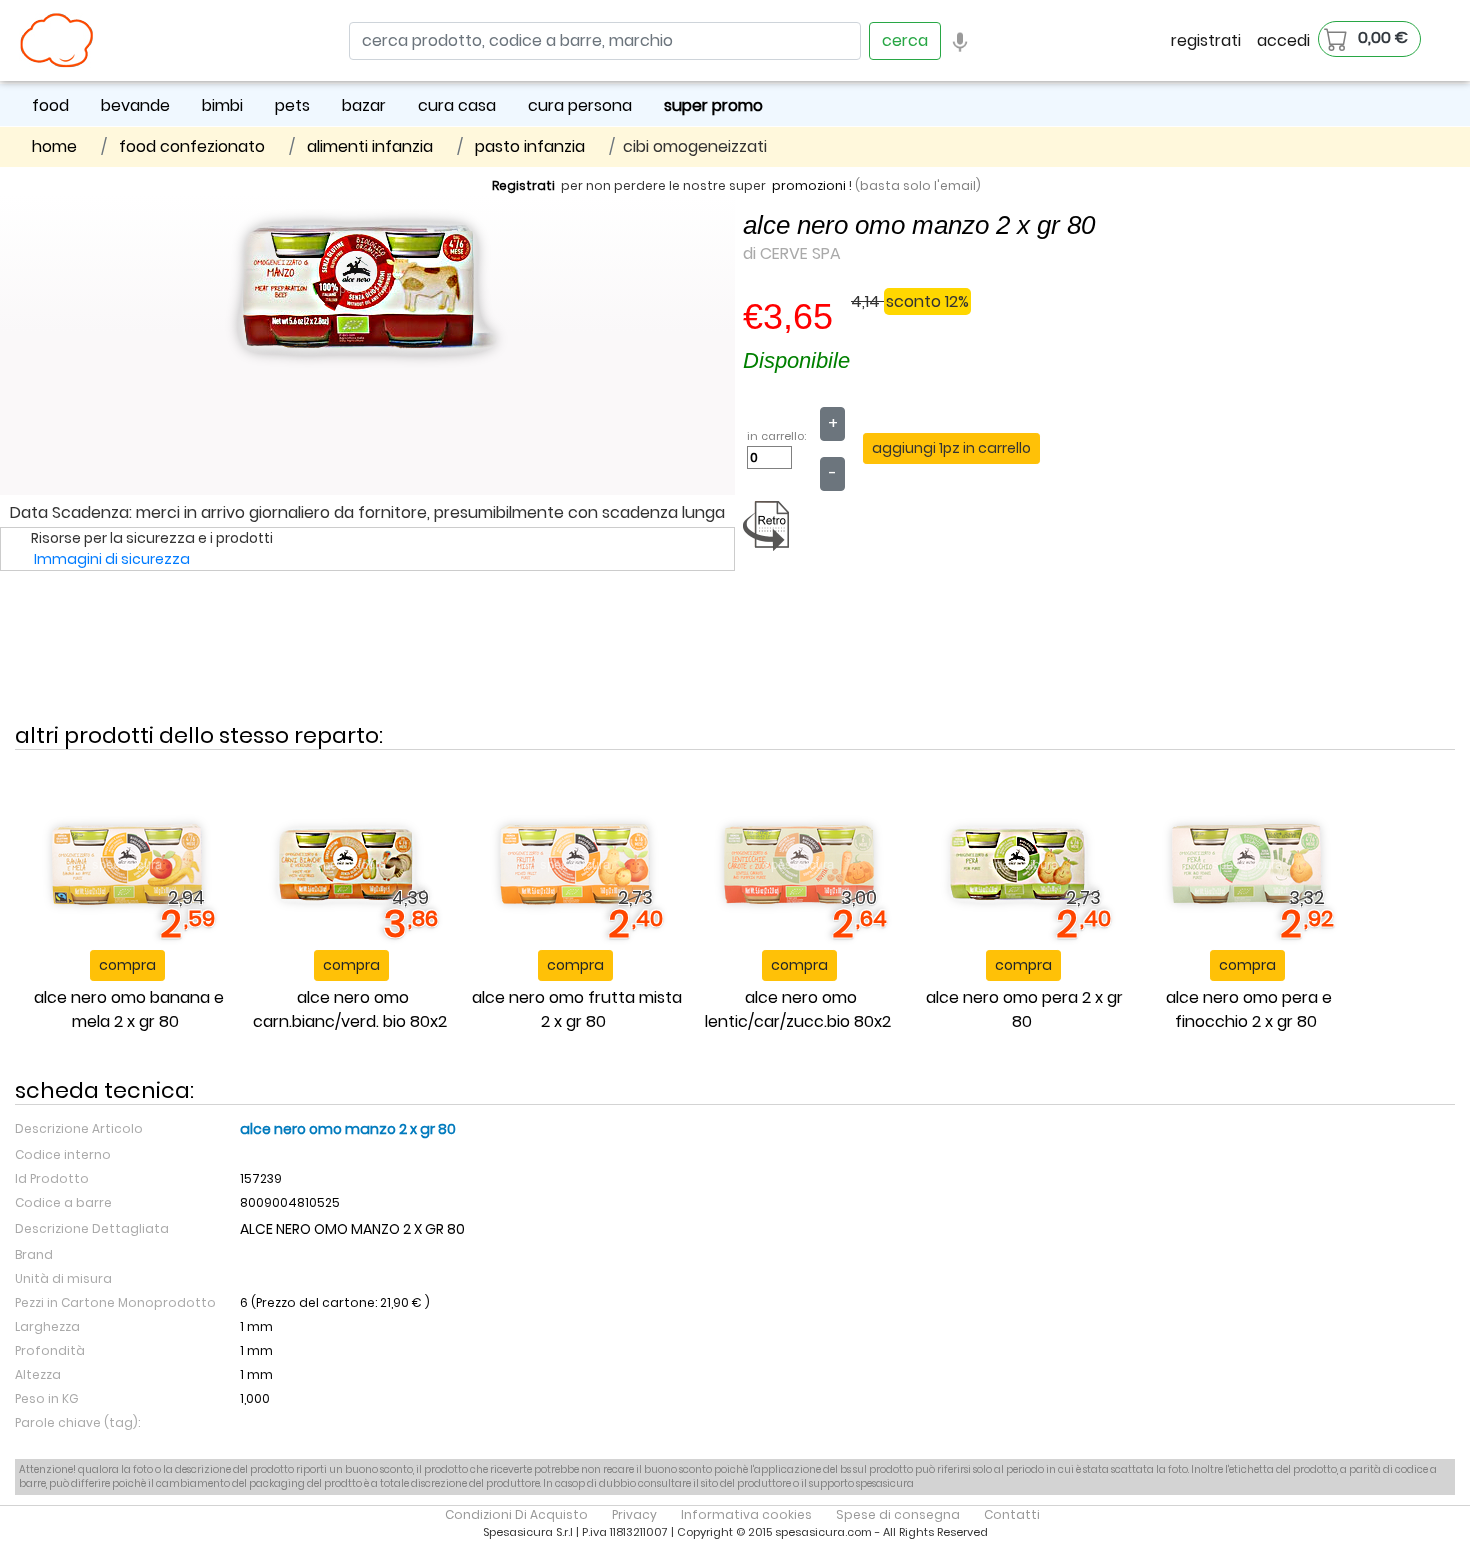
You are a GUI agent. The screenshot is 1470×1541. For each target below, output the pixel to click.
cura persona (580, 105)
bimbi (222, 105)
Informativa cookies (746, 1514)
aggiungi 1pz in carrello (951, 448)
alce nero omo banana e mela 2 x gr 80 (129, 1009)
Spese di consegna (898, 1514)
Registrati (523, 185)
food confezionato (192, 146)
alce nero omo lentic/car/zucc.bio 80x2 (798, 1009)
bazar (364, 105)
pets (292, 105)
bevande (135, 105)
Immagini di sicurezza (112, 559)
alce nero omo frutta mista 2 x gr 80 (577, 1009)
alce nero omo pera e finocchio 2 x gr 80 (1249, 1009)
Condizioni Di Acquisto (516, 1514)
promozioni (809, 185)
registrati (1206, 40)
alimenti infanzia (370, 146)
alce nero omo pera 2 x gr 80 (1024, 1009)
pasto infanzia (530, 146)
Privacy (634, 1514)
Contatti (1012, 1514)
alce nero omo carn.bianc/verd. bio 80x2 (350, 1009)
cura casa (457, 105)
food (50, 105)
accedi (1283, 40)
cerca (905, 40)
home (54, 146)
